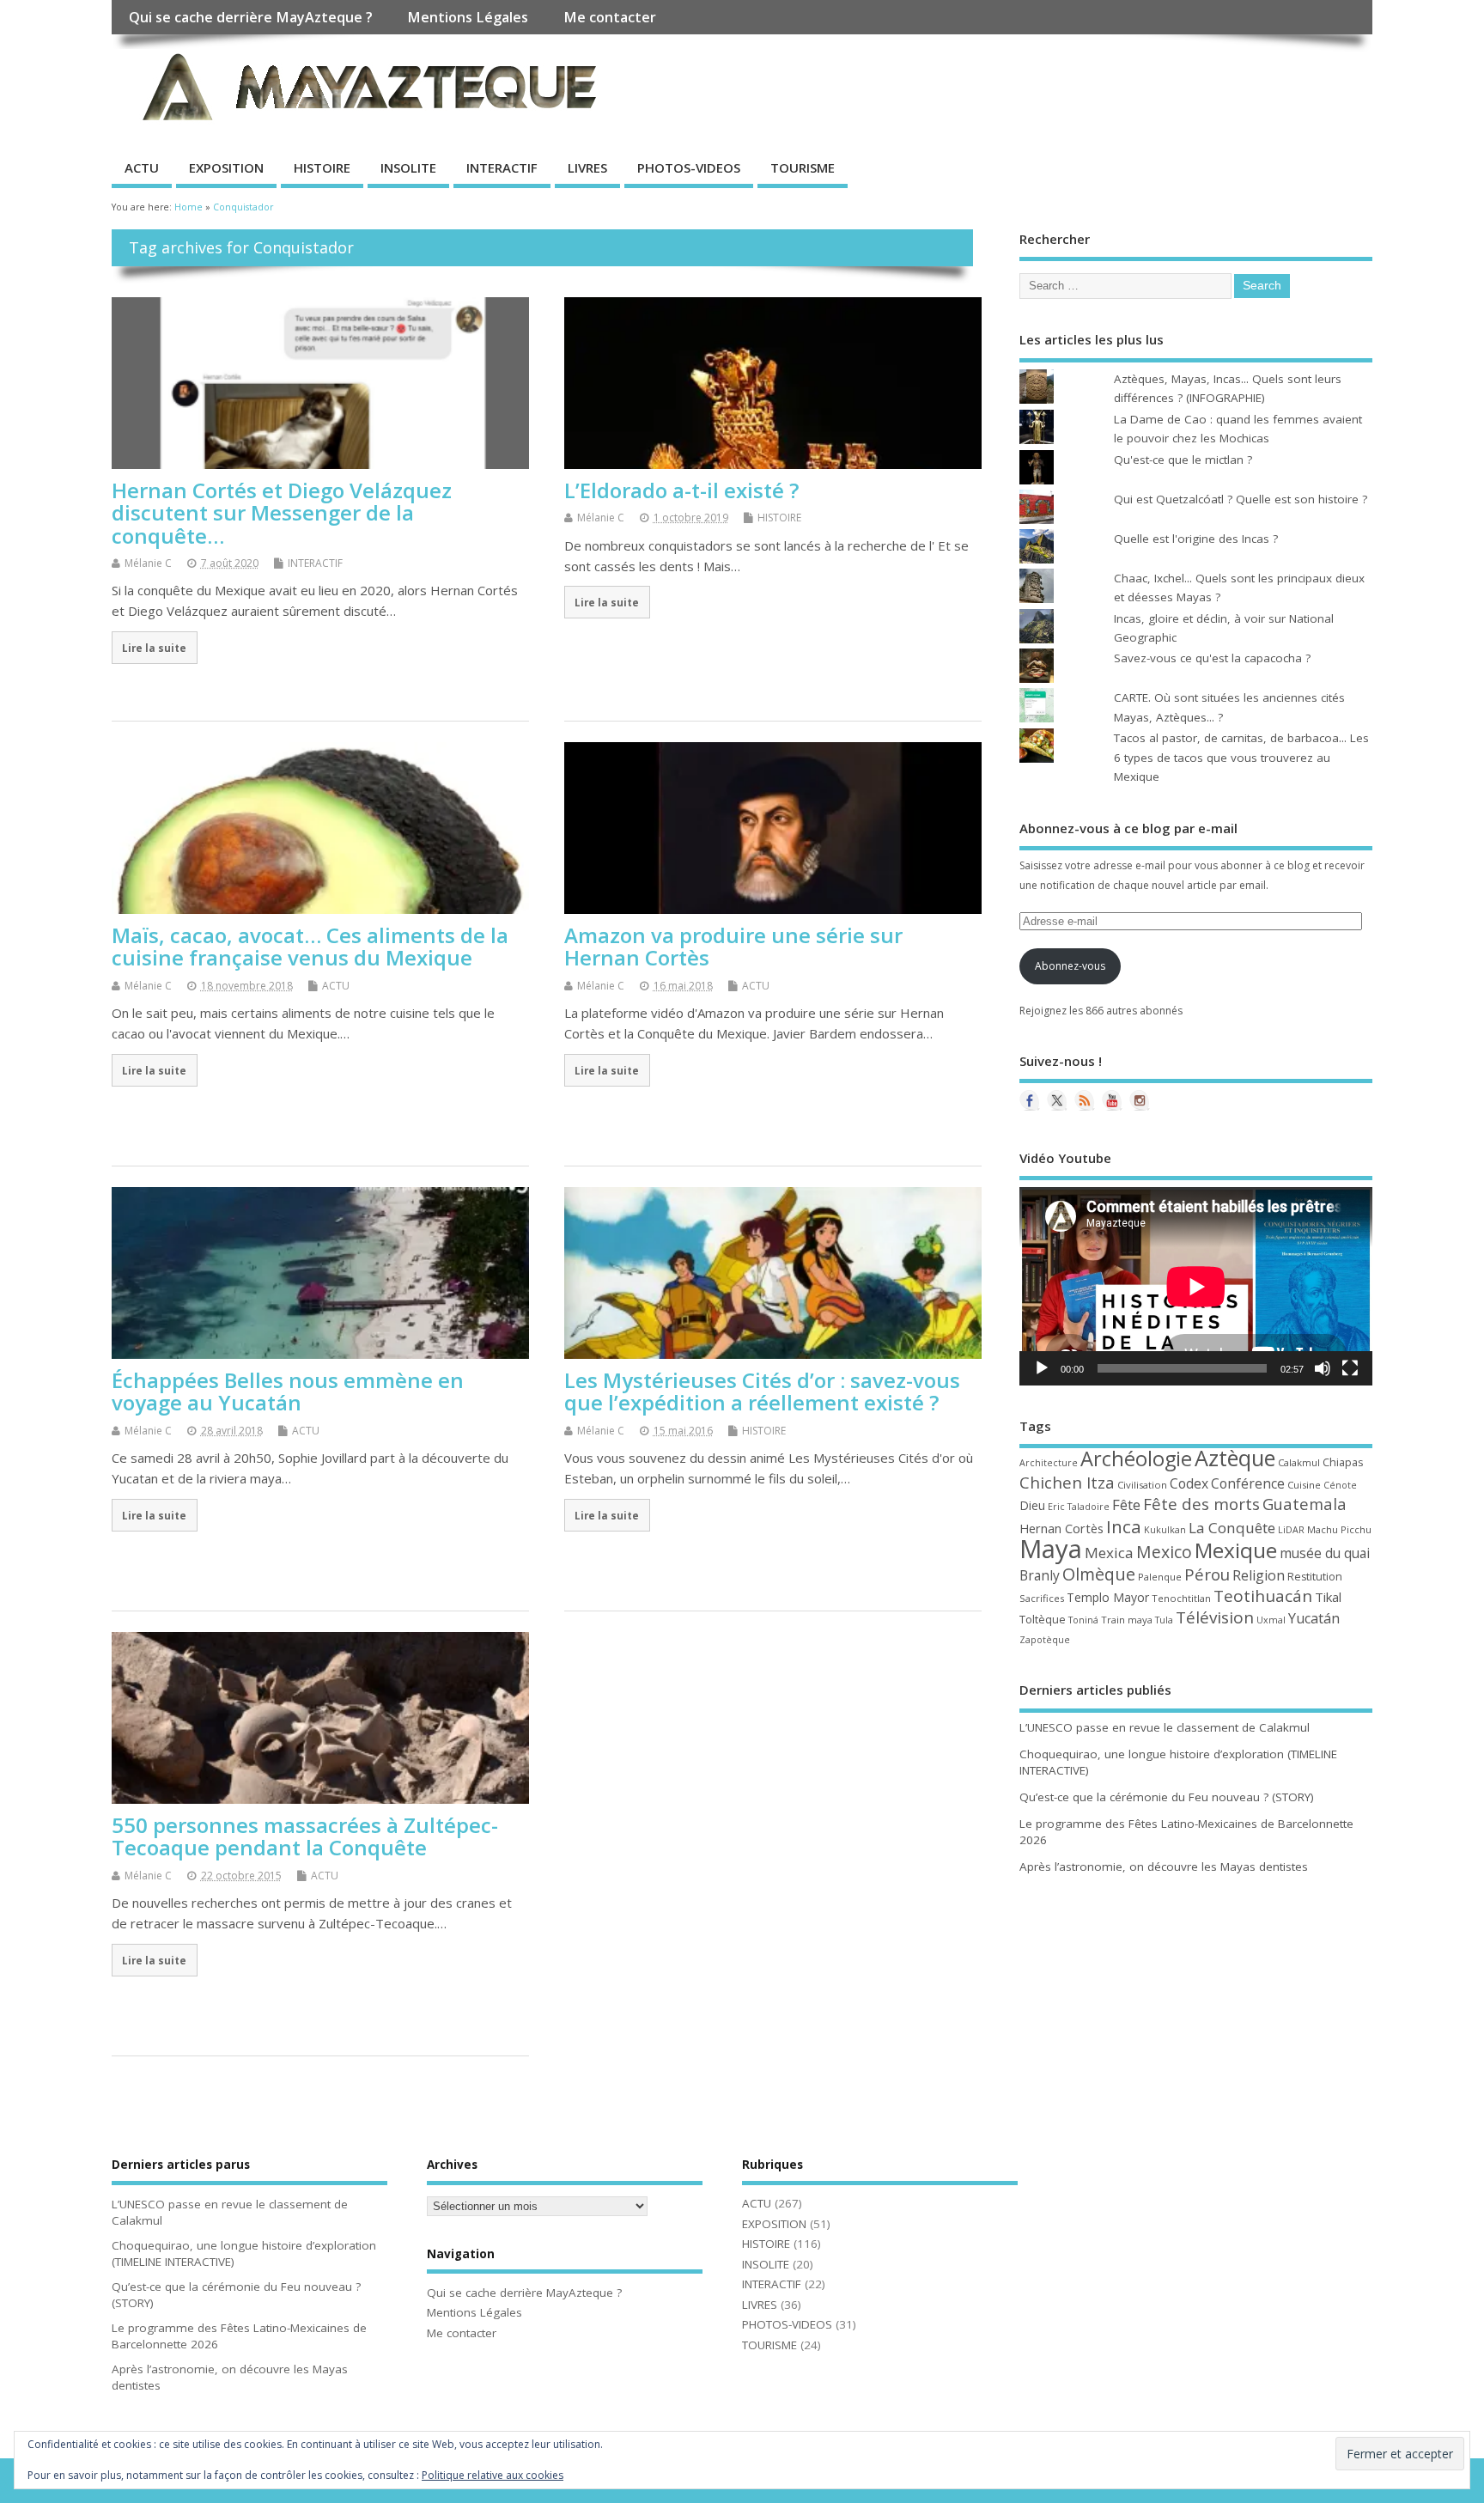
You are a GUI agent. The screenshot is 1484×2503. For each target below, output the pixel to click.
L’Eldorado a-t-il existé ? (681, 490)
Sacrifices (1042, 1598)
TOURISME (803, 167)
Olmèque (1099, 1574)
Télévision (1215, 1617)
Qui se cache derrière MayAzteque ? (251, 17)
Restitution (1315, 1577)
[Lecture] (1042, 1368)
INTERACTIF (502, 167)
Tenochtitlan (1181, 1598)
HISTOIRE (322, 167)
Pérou (1207, 1574)
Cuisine (1304, 1485)
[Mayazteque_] (1140, 1100)
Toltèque (1043, 1619)
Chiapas (1343, 1462)
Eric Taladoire (1079, 1507)
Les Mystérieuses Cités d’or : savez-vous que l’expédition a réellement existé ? (762, 1391)
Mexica (1109, 1553)
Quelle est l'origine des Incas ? (1196, 539)
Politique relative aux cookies (493, 2475)
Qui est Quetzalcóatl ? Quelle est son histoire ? (1241, 499)
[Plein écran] (1350, 1368)
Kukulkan (1165, 1530)
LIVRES (587, 167)
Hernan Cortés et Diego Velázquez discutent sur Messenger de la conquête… (282, 513)
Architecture (1049, 1463)
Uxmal (1271, 1620)
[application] (1196, 1286)
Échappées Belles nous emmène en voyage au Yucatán (288, 1391)
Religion (1259, 1575)
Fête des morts (1201, 1504)
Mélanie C (148, 563)
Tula (1164, 1620)
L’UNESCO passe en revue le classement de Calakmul (1165, 1727)
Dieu (1032, 1505)
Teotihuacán (1263, 1596)
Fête (1126, 1504)
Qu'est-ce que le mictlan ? (1183, 460)
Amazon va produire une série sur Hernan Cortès (733, 946)
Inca (1124, 1526)
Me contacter (610, 17)
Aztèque (1235, 1458)
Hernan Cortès (1061, 1528)
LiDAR (1291, 1530)
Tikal (1328, 1597)
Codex (1189, 1483)
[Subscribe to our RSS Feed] (1085, 1100)
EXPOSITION (226, 167)
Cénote (1340, 1485)
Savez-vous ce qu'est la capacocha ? (1212, 658)
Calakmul (1299, 1462)
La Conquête (1232, 1528)
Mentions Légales (468, 17)
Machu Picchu (1339, 1529)
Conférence (1248, 1483)
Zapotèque (1045, 1640)
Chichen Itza (1067, 1482)
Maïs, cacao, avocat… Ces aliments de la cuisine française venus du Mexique (310, 946)
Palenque (1160, 1577)
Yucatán (1314, 1618)
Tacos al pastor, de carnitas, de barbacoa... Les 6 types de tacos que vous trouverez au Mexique (1241, 757)
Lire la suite (154, 648)
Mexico (1164, 1552)
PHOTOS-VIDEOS (689, 167)
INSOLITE (408, 167)
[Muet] (1323, 1368)
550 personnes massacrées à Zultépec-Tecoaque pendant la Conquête (305, 1836)
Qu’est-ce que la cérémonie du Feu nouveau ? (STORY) (1167, 1797)
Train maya (1127, 1620)
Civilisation (1142, 1485)
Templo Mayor (1108, 1597)
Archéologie (1136, 1459)
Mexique (1236, 1550)
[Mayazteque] (1057, 1100)
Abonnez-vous (1070, 966)
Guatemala (1305, 1504)
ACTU (142, 167)
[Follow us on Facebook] (1030, 1100)
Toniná (1083, 1620)
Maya (1051, 1549)
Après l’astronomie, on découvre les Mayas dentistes (1164, 1867)
